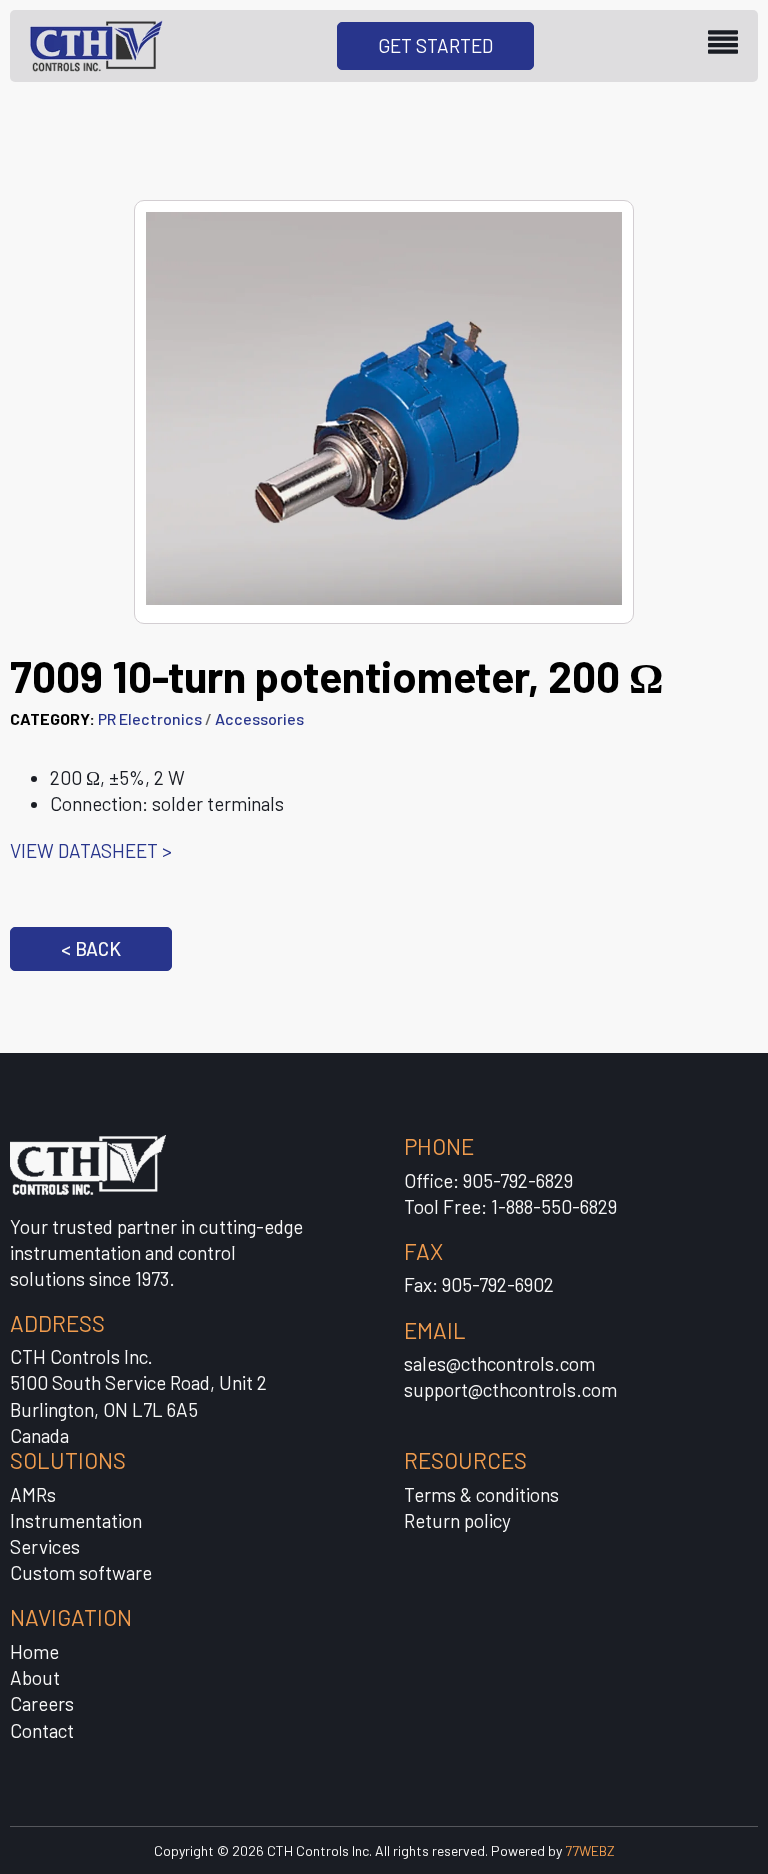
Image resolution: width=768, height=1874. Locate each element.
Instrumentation (76, 1520)
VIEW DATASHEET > (91, 850)
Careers (42, 1703)
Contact (42, 1730)
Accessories (259, 718)
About (35, 1677)
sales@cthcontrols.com (499, 1363)
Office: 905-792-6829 (488, 1180)
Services (45, 1546)
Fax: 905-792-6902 (479, 1284)
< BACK (91, 948)
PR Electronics (150, 718)
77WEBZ (590, 1850)
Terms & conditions (481, 1494)
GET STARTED (435, 45)
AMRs (33, 1494)
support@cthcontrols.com (510, 1389)
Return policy (457, 1520)
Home (34, 1651)
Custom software (81, 1572)
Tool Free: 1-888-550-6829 (510, 1206)
